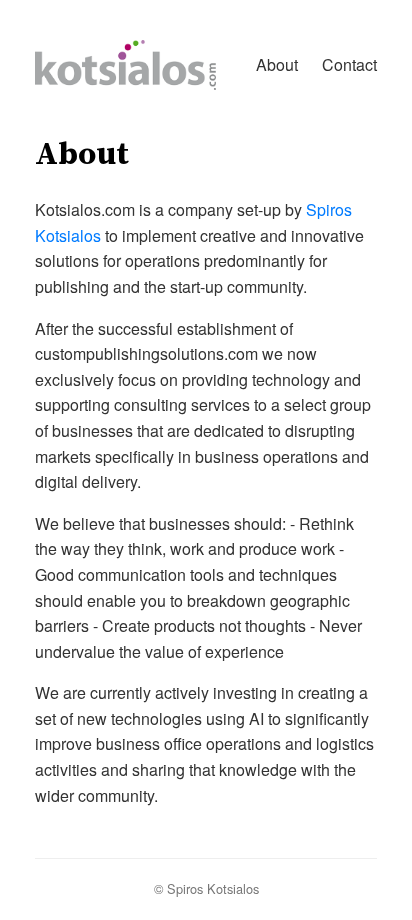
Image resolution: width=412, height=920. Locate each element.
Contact (349, 64)
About (277, 64)
